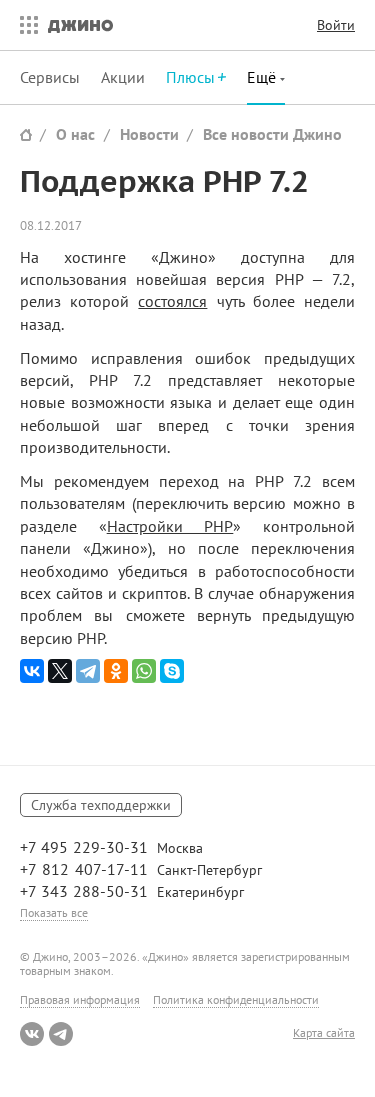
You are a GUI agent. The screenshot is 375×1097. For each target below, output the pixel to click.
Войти (336, 25)
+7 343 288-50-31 (84, 891)
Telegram (61, 1034)
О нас (75, 134)
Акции (123, 77)
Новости (149, 134)
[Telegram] (88, 671)
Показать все (54, 912)
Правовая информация (80, 999)
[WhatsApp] (144, 671)
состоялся (172, 301)
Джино (80, 25)
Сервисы (50, 77)
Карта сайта (324, 1033)
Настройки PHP (170, 526)
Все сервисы (24, 25)
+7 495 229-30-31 (84, 847)
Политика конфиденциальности (236, 999)
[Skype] (172, 671)
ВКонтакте (32, 1034)
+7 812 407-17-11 (84, 869)
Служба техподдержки (101, 805)
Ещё (263, 77)
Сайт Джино (26, 134)
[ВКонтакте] (32, 671)
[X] (60, 671)
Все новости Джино (272, 134)
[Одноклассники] (116, 671)
